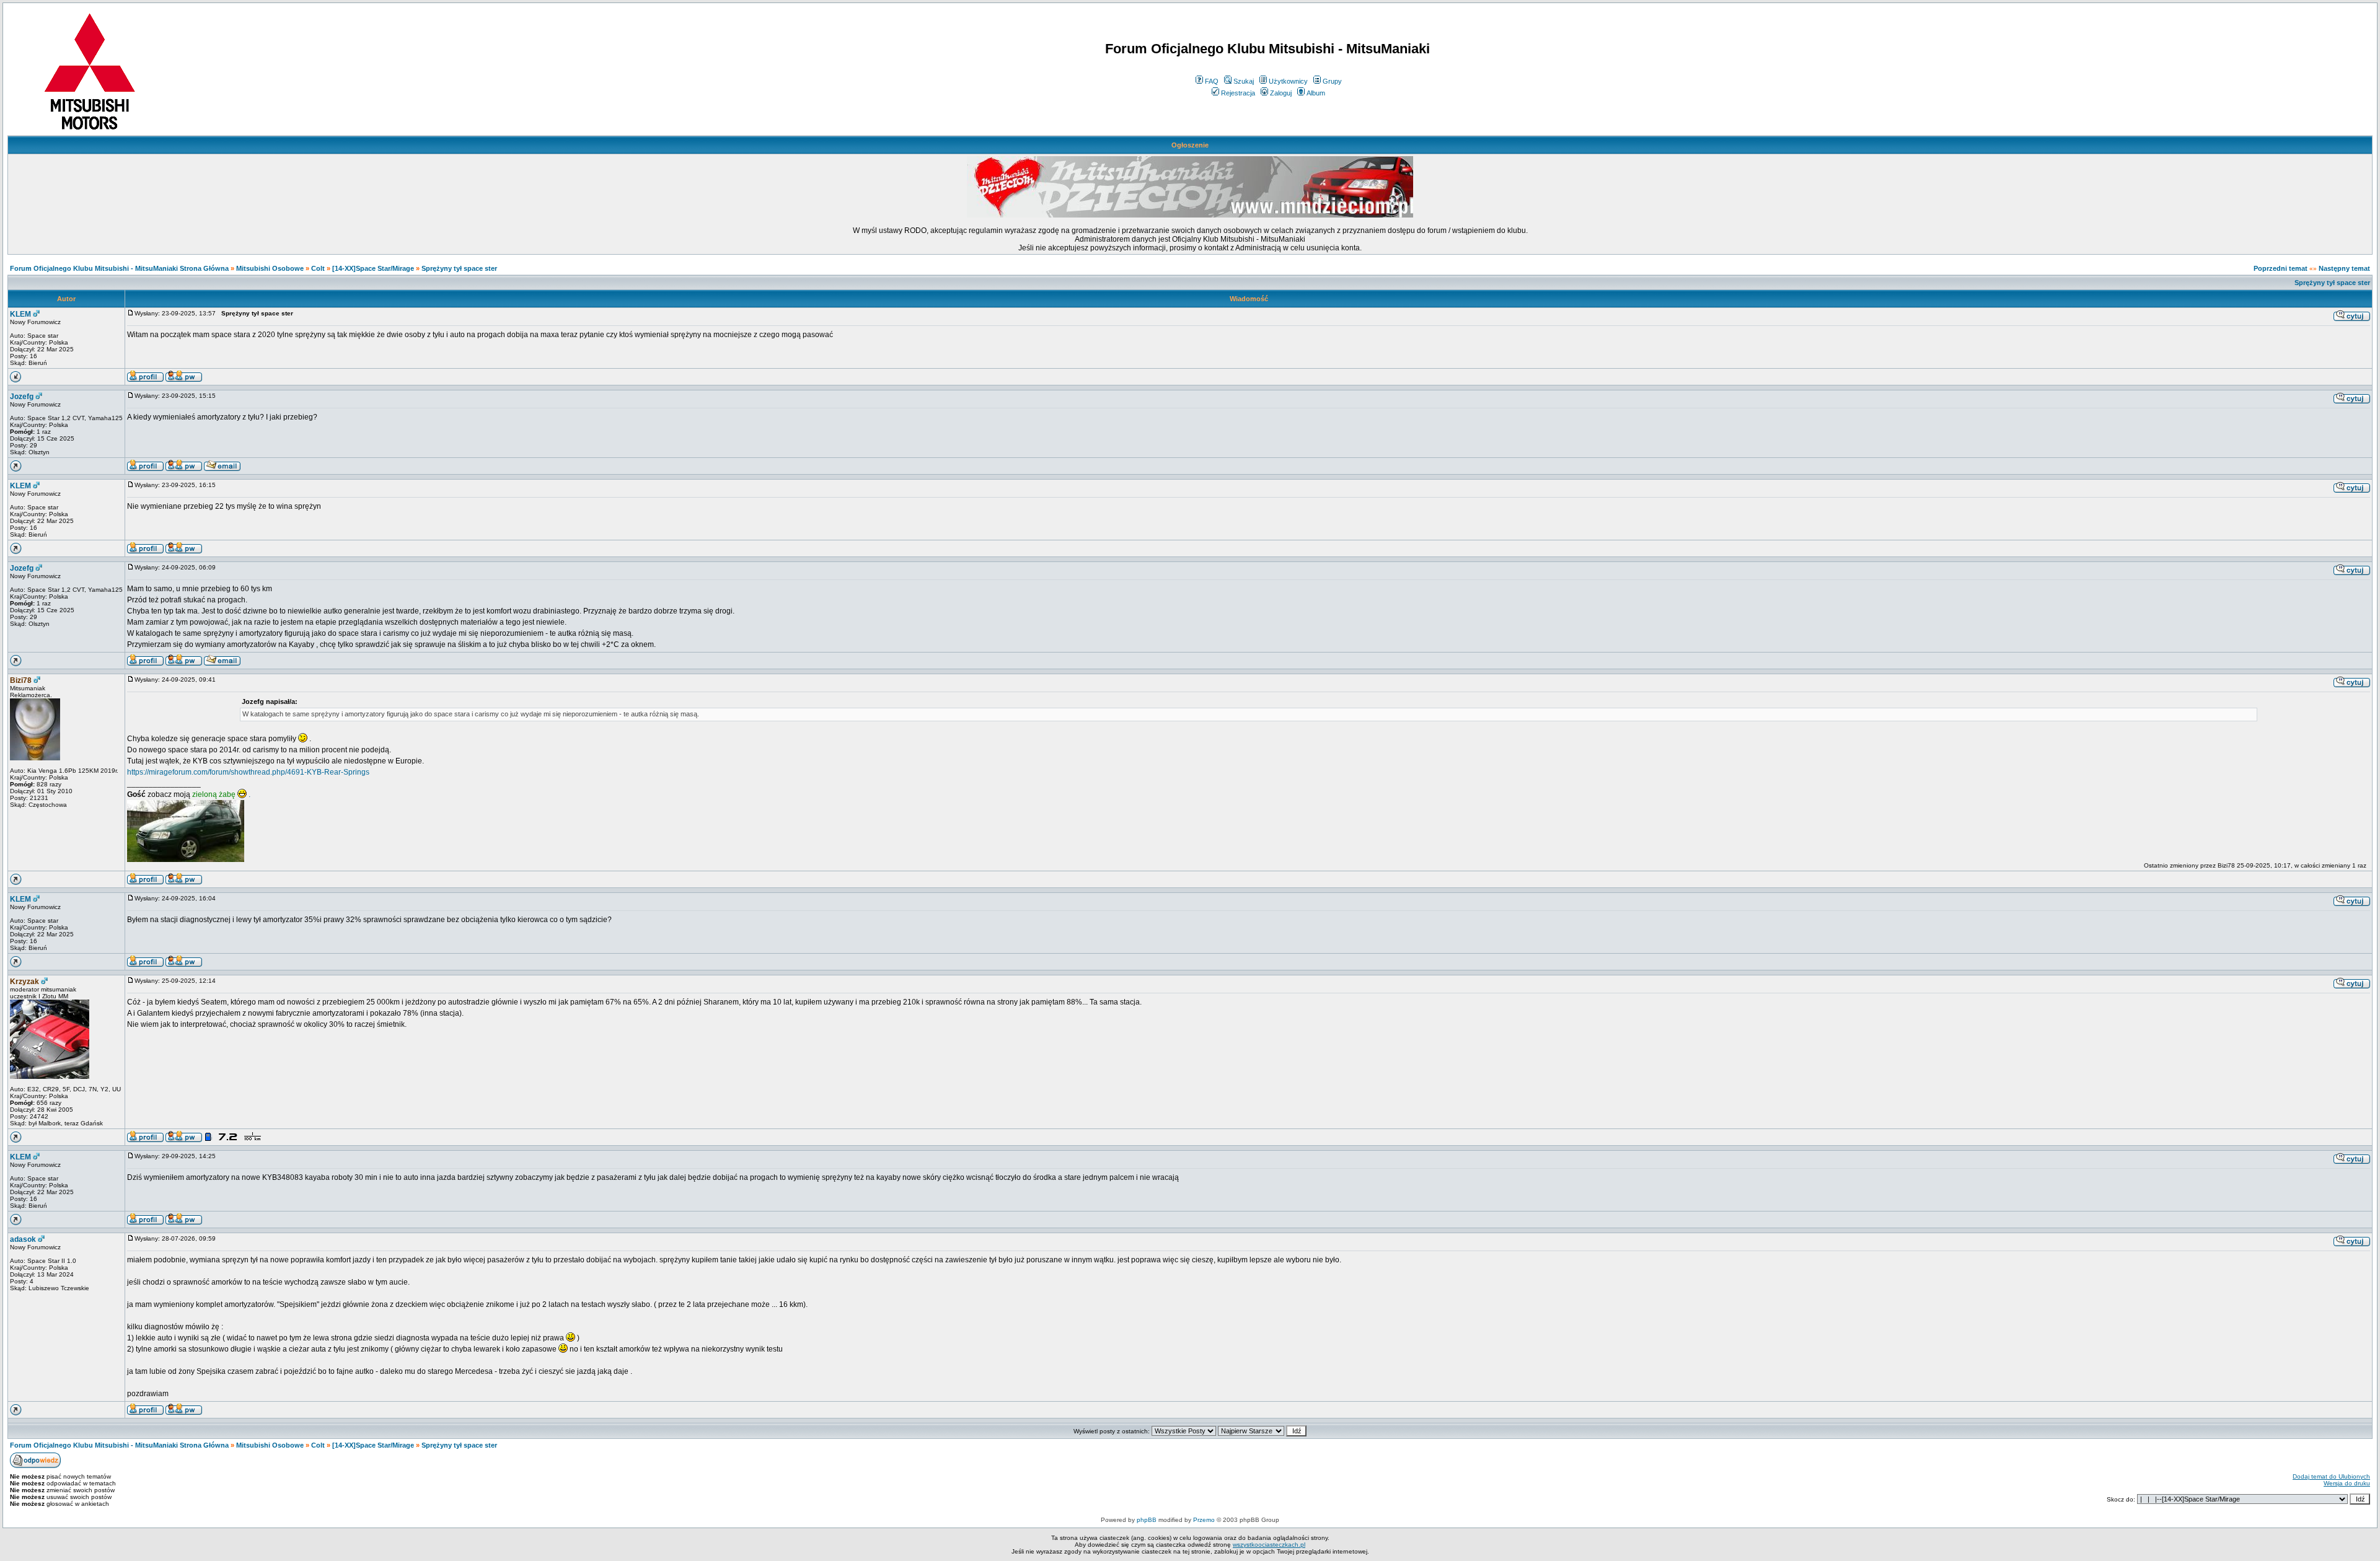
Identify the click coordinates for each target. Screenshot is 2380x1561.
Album (1316, 93)
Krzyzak (24, 982)
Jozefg (22, 397)
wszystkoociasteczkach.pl (1269, 1545)
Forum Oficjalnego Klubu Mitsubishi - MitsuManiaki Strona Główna (119, 268)
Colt (318, 268)
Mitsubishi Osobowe (270, 268)
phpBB (1147, 1520)
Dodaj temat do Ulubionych (2331, 1476)
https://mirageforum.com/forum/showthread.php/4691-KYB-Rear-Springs (248, 772)
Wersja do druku (2347, 1483)
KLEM (20, 314)
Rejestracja (1238, 93)
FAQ (1212, 81)
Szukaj (1244, 81)
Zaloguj (1281, 93)
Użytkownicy (1288, 81)
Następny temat (2344, 268)
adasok (23, 1239)
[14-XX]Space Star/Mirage (373, 268)
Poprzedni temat (2281, 268)
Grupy (1332, 81)
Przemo (1204, 1520)
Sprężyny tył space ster (459, 268)
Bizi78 (21, 680)
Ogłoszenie (1190, 145)
